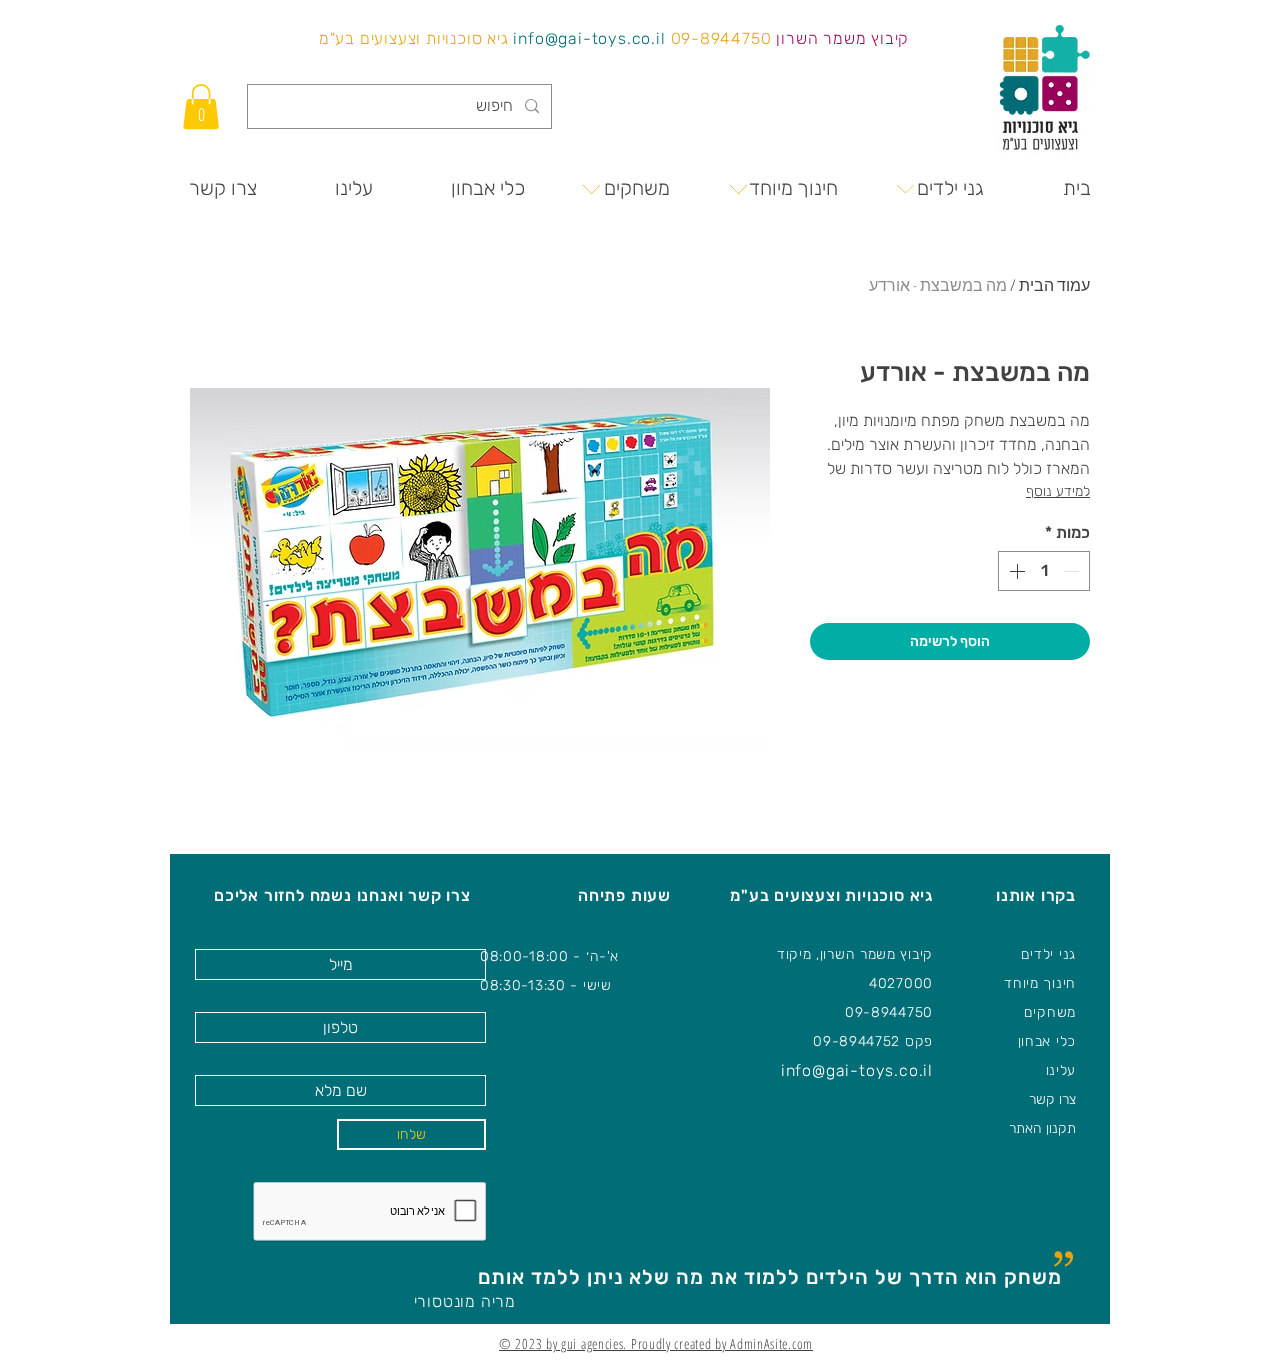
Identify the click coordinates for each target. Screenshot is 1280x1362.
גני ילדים (1048, 954)
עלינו (1061, 1070)
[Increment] (1015, 571)
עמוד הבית (1054, 285)
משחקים (1050, 1012)
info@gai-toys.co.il (589, 38)
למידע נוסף (1058, 491)
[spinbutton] (1044, 571)
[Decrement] (1073, 571)
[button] (201, 106)
